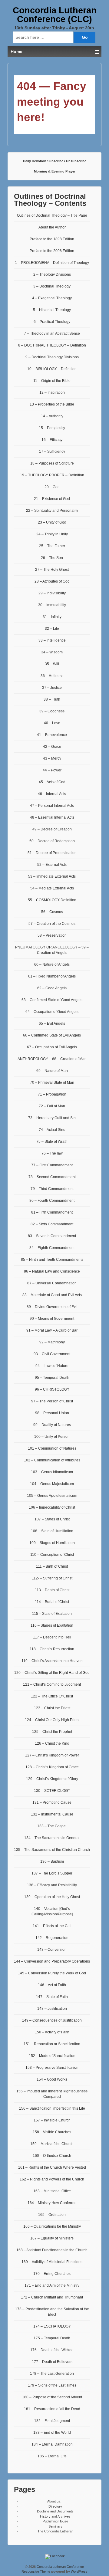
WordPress (79, 2571)
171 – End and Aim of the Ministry (52, 2285)
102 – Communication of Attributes (52, 1460)
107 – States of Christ (52, 1519)
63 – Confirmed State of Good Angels (52, 1000)
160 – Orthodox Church (52, 2156)
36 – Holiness (52, 676)
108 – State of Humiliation (52, 1531)
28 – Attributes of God (52, 581)
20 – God (52, 487)
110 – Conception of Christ (52, 1555)
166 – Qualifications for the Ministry (52, 2226)
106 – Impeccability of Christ (52, 1507)
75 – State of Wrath (52, 1142)
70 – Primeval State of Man (52, 1083)
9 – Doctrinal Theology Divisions (52, 357)
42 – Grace (52, 747)
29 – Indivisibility (52, 593)
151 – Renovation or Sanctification (52, 2044)
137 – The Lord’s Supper (52, 1873)
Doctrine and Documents (55, 2511)
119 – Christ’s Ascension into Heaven (52, 1661)
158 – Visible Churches (52, 2132)
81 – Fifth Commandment (52, 1212)
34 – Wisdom (52, 652)
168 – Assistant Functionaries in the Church (52, 2250)
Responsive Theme (36, 2571)
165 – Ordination (52, 2215)
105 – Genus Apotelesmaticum (52, 1496)
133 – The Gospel (52, 1826)
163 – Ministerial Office (52, 2191)
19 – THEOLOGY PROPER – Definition (52, 475)
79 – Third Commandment (52, 1189)
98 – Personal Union (52, 1413)
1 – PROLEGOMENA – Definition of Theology (52, 263)
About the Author (52, 227)
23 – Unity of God (52, 522)
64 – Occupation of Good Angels (52, 1012)
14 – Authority (52, 416)
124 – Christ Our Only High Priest (52, 1720)
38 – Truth (52, 699)
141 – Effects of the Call (52, 1926)
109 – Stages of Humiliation (52, 1543)
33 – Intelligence (52, 640)
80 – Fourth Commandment (52, 1201)
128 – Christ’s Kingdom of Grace (52, 1767)
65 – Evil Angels (52, 1023)
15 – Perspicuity (52, 428)
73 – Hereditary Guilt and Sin (52, 1118)
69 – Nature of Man (52, 1071)
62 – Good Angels (52, 988)
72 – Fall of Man (52, 1106)
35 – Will (52, 664)
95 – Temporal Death (52, 1378)
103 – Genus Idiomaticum (52, 1472)
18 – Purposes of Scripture (52, 463)
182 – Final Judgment (52, 2421)
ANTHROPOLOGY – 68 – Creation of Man (52, 1059)
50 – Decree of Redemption (52, 841)
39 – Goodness (52, 711)
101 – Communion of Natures (52, 1448)
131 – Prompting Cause (52, 1802)
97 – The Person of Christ (52, 1401)
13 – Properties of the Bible (52, 404)
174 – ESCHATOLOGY (52, 2326)
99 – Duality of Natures (52, 1425)
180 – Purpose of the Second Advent (52, 2397)
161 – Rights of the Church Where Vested (52, 2167)
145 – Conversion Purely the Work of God (52, 1973)
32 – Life (52, 629)
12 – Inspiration (52, 393)
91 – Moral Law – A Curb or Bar (52, 1330)
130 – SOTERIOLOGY (52, 1791)
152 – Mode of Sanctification (52, 2056)
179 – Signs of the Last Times (52, 2385)
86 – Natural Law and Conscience (52, 1271)
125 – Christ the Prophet (52, 1732)
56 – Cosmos (52, 912)
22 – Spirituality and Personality (52, 511)
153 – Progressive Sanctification (52, 2068)
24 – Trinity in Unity (52, 534)
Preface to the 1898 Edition (52, 239)
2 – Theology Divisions (52, 274)
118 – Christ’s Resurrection (52, 1649)
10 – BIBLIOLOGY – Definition (52, 369)
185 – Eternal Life (52, 2456)
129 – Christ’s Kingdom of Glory (52, 1779)
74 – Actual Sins (52, 1130)
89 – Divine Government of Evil (52, 1307)
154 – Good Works (52, 2079)
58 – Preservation (52, 935)
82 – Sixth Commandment (52, 1224)
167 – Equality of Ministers (52, 2238)
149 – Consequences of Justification (52, 2020)
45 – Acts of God (52, 782)
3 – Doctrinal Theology (52, 286)
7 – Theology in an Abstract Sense (52, 333)
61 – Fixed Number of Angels (52, 976)
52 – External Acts (52, 865)
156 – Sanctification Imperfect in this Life (52, 2108)
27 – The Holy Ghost (52, 570)
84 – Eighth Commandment (52, 1248)
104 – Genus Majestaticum (52, 1484)
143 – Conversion (52, 1950)
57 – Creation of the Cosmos (52, 924)
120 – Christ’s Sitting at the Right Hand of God (52, 1673)
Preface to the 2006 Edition (52, 251)
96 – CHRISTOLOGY (52, 1389)
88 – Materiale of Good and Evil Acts (52, 1295)
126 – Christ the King (52, 1743)
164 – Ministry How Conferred (52, 2203)
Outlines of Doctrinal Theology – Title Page (52, 215)
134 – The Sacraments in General (52, 1838)
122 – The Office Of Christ (52, 1696)
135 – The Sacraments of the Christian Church (52, 1850)
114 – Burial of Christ (52, 1602)
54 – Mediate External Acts (52, 888)
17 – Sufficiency (52, 452)
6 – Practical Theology (52, 322)
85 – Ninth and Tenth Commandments (52, 1260)
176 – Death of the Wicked (52, 2350)
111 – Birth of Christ (52, 1566)
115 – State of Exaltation (52, 1614)
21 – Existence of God (52, 499)
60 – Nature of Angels (52, 964)
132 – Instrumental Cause (52, 1814)
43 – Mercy (52, 758)
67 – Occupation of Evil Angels (52, 1047)
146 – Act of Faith (52, 1985)
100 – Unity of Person (52, 1437)
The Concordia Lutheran (55, 2531)
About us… (55, 2501)
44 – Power (52, 770)
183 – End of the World (52, 2433)
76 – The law (52, 1153)
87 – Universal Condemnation (52, 1283)
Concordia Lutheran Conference (60, 2567)
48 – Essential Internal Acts (52, 817)
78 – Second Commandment (52, 1177)
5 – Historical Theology (52, 310)
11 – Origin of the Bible (52, 381)
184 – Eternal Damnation (52, 2444)
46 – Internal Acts (52, 794)
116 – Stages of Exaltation (52, 1625)
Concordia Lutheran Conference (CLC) (55, 15)
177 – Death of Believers (52, 2362)
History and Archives (55, 2516)
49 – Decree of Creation (52, 829)
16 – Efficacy (52, 440)
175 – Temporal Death (52, 2338)
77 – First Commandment (52, 1165)
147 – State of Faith (52, 1997)
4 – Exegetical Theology (52, 298)
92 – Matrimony (52, 1342)
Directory (55, 2506)
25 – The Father (52, 546)
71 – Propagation (52, 1094)
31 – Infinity (52, 617)
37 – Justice (52, 688)
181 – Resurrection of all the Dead (52, 2409)
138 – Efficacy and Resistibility (52, 1885)
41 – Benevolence (52, 735)
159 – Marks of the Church (52, 2144)
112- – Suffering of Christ (52, 1578)
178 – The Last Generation (52, 2374)
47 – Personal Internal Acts (52, 806)
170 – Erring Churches (52, 2274)
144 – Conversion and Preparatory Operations (52, 1961)
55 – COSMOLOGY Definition (52, 900)
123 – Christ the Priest (52, 1708)
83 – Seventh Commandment (52, 1236)
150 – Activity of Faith (52, 2032)
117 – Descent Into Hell (52, 1637)
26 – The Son (52, 558)
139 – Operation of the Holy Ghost (52, 1897)
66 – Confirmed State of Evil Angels (52, 1035)
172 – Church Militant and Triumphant (52, 2297)
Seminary (55, 2526)
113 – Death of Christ (52, 1590)
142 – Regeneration (52, 1938)
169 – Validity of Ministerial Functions (52, 2262)
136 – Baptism (52, 1861)
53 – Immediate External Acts (52, 876)
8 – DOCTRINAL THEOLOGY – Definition (52, 345)
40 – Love (52, 723)
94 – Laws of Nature (52, 1366)
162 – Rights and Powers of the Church (52, 2179)
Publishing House (55, 2521)
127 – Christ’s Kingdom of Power (52, 1755)
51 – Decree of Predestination (52, 853)
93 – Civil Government (52, 1354)
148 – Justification (52, 2009)
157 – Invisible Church (52, 2120)
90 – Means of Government (52, 1319)
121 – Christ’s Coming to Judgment (52, 1684)
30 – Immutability (52, 605)
